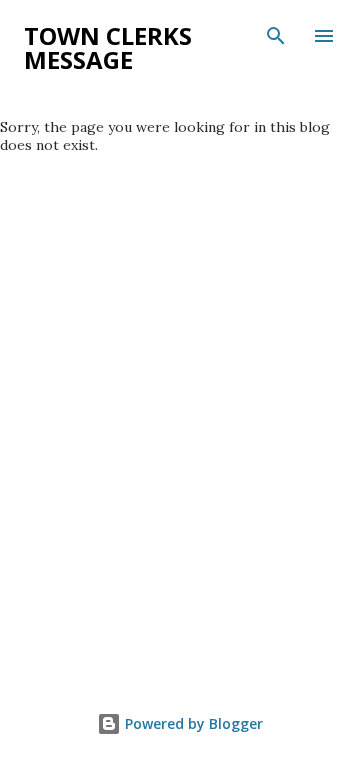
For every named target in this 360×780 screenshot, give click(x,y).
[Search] (276, 36)
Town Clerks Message (108, 47)
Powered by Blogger (192, 723)
